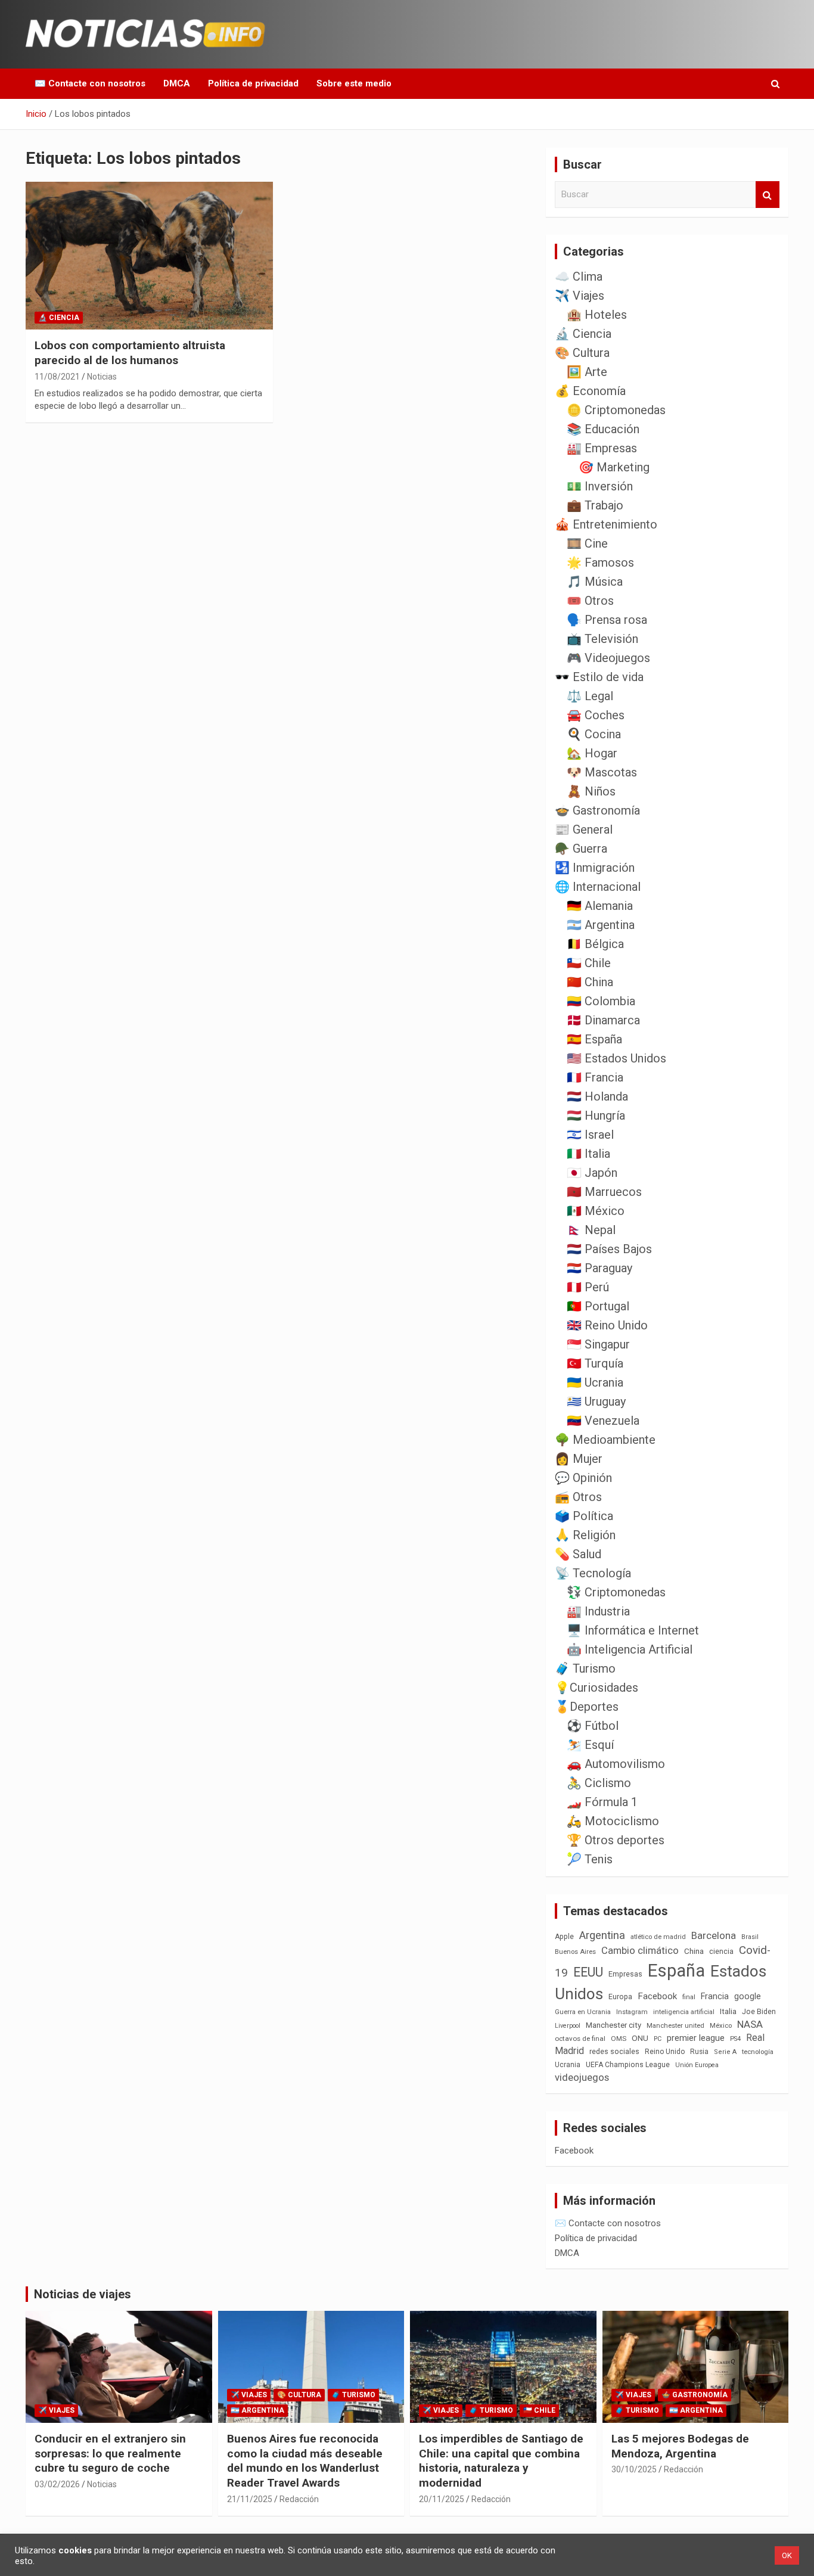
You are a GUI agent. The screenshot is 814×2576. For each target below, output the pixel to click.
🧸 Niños (591, 791)
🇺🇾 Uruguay (596, 1402)
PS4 (735, 2039)
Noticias (102, 377)
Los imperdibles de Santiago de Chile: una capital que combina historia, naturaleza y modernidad (501, 2461)
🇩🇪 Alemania (600, 906)
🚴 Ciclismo (599, 1783)
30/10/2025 (634, 2469)
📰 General (584, 829)
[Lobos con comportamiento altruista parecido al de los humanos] (149, 256)
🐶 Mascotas (602, 772)
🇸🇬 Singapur (598, 1344)
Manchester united (675, 2026)
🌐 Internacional (598, 887)
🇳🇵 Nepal (591, 1230)
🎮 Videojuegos (608, 658)
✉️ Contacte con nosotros (90, 83)
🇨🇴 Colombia (601, 1001)
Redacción (299, 2499)
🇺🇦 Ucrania (595, 1382)
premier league (696, 2038)
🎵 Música (595, 582)
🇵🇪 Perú (588, 1287)
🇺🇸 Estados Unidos (616, 1058)
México (721, 2025)
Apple (564, 1937)
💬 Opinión (583, 1478)
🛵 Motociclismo (613, 1821)
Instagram (632, 2012)
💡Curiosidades (596, 1688)
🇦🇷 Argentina (601, 925)
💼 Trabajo (595, 505)
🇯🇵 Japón (592, 1173)
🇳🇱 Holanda (597, 1096)
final (689, 1997)
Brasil (750, 1937)
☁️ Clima (579, 276)
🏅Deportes (587, 1707)
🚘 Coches (596, 715)
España (676, 1971)
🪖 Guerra (581, 849)
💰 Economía (590, 391)
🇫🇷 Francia (595, 1077)
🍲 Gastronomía (597, 810)
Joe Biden (759, 2012)
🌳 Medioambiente (605, 1440)
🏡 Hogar (592, 753)
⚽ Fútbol (593, 1726)
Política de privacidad (253, 83)
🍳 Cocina (594, 734)
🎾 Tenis (590, 1859)
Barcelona (714, 1935)
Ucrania (568, 2065)
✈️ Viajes (580, 296)
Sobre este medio (354, 83)
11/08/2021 (57, 377)
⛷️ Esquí (590, 1745)
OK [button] (787, 2555)
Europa (620, 1997)
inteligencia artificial (684, 2012)
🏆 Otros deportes (616, 1840)
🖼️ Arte (587, 372)
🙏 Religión (585, 1535)
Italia (728, 2011)
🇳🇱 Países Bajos (609, 1249)
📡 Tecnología (593, 1573)
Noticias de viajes (83, 2294)
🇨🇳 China (590, 982)
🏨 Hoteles (597, 315)
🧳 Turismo (585, 1668)
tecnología (758, 2052)
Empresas (625, 1974)
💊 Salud (578, 1554)
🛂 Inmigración (595, 868)
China (694, 1951)
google (748, 1996)
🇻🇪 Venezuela (603, 1421)
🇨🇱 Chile (589, 963)
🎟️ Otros (590, 601)
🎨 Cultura (582, 353)
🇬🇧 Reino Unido (607, 1325)
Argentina (602, 1935)
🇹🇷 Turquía (595, 1363)
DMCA (177, 83)
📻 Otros (578, 1497)
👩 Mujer (579, 1459)
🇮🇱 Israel (590, 1135)
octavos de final (580, 2039)
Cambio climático (640, 1951)
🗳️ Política (584, 1516)
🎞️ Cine (587, 543)
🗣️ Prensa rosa (607, 620)
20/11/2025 (442, 2499)
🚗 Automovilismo (616, 1764)
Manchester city (613, 2025)
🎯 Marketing (614, 467)
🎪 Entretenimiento (606, 524)
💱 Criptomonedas (616, 1592)
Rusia (699, 2052)
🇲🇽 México (596, 1211)
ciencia (721, 1951)
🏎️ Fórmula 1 (602, 1802)
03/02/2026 (57, 2484)
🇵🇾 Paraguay (599, 1268)
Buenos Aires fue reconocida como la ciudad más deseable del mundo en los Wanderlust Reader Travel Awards (305, 2461)
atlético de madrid (658, 1937)
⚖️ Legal (590, 696)
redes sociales (614, 2051)
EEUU (588, 1972)
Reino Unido (665, 2052)
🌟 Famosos (600, 563)
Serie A (725, 2052)
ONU (640, 2038)
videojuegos (582, 2077)
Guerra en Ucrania (583, 2012)
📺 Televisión (602, 639)
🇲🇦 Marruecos (604, 1192)
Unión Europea (697, 2065)
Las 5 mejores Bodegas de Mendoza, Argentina (680, 2446)
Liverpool (568, 2026)
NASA (750, 2024)
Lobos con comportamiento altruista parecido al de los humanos (130, 353)
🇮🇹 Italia (588, 1154)
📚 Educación (603, 429)
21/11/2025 (250, 2499)
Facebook (657, 1996)
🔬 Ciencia (59, 318)
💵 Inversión (600, 486)
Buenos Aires (575, 1952)
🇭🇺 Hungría (596, 1115)
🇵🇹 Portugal (598, 1306)
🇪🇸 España (594, 1039)
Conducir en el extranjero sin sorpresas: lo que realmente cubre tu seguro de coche (110, 2453)
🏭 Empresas (602, 448)
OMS (619, 2039)
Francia (715, 1996)
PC (658, 2039)
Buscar (768, 195)
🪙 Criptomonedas (616, 410)
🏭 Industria (598, 1611)
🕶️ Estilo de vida (599, 677)
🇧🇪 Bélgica (595, 944)
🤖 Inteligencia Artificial (630, 1649)
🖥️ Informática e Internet (633, 1630)
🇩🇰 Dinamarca (603, 1020)
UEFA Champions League (628, 2065)
